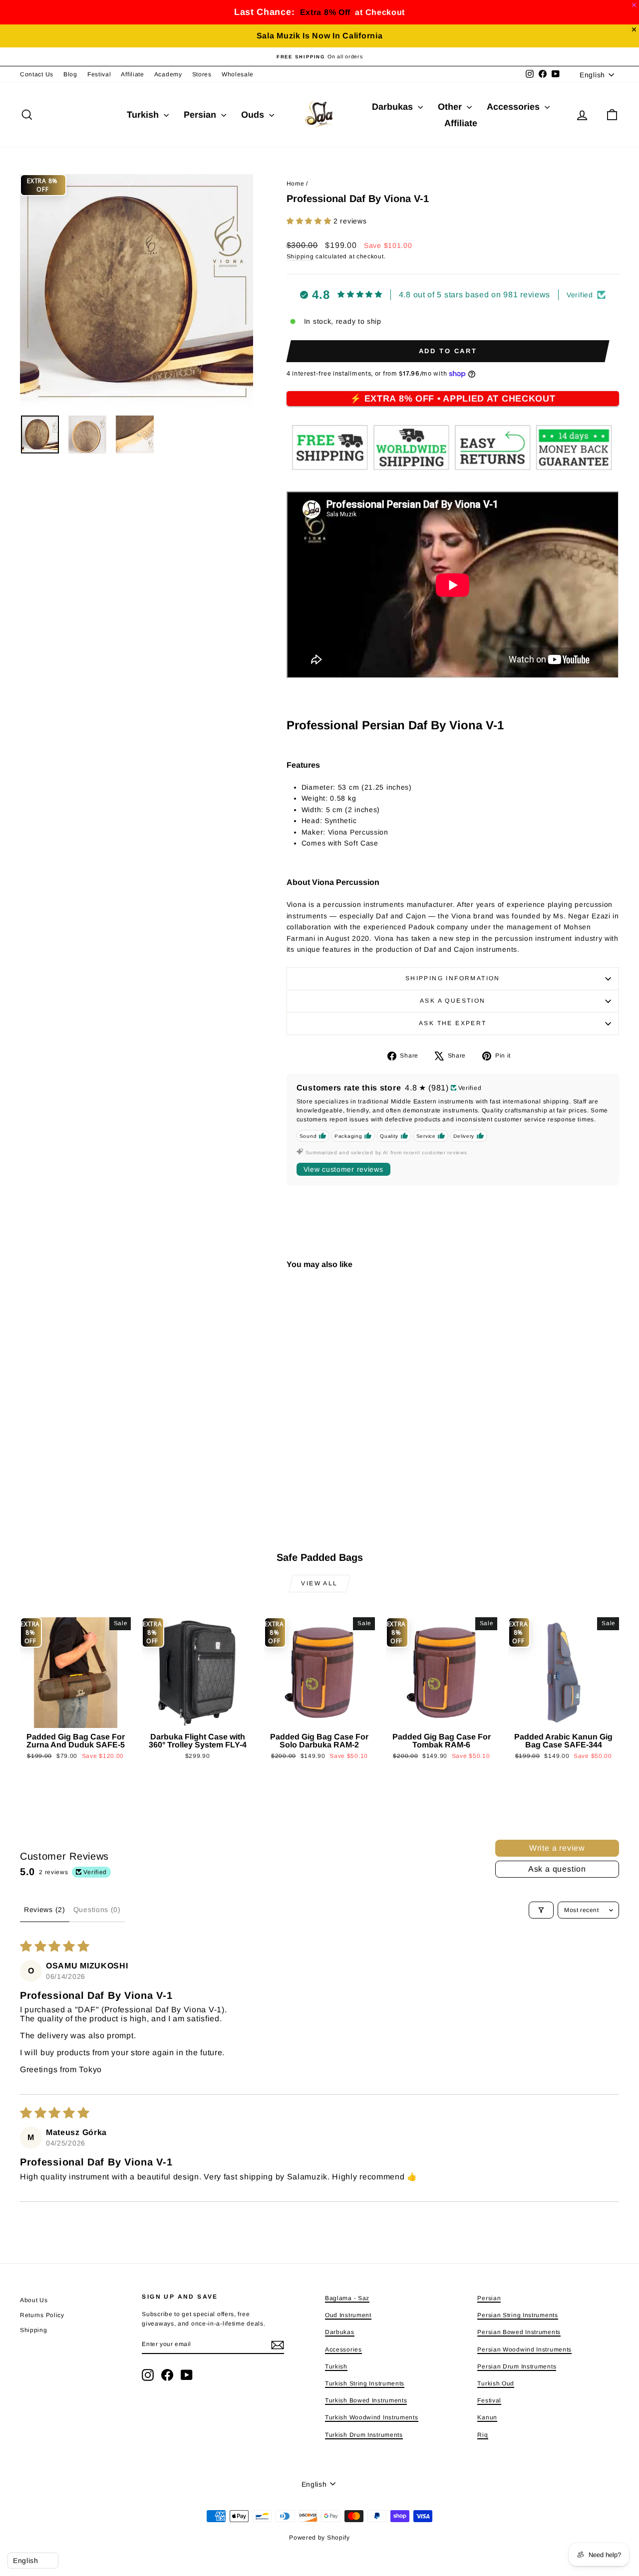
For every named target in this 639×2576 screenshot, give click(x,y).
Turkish (144, 115)
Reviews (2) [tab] (45, 1910)
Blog (70, 74)
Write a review (557, 1848)
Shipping (300, 256)
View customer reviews (343, 1169)
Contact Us (37, 74)
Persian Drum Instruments (517, 2366)
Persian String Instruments (517, 2315)
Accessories (514, 107)
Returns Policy (42, 2315)
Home (296, 184)
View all (319, 1583)
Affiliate (132, 74)
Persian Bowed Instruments (519, 2332)
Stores (202, 74)
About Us (34, 2300)
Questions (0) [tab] (97, 1910)
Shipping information (453, 978)
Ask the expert (453, 1023)
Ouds (254, 115)
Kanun (487, 2417)
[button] (310, 221)
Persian (201, 115)
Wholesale (238, 74)
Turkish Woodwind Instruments (372, 2417)
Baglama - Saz (347, 2298)
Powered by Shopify (319, 2538)
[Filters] (541, 1910)
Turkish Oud (496, 2383)
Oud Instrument (348, 2315)
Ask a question (453, 1001)
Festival (99, 74)
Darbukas (394, 107)
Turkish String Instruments (365, 2383)
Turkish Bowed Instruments (366, 2400)
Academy (168, 74)
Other (451, 107)
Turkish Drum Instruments (364, 2435)
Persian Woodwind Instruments (524, 2350)
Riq (482, 2435)
